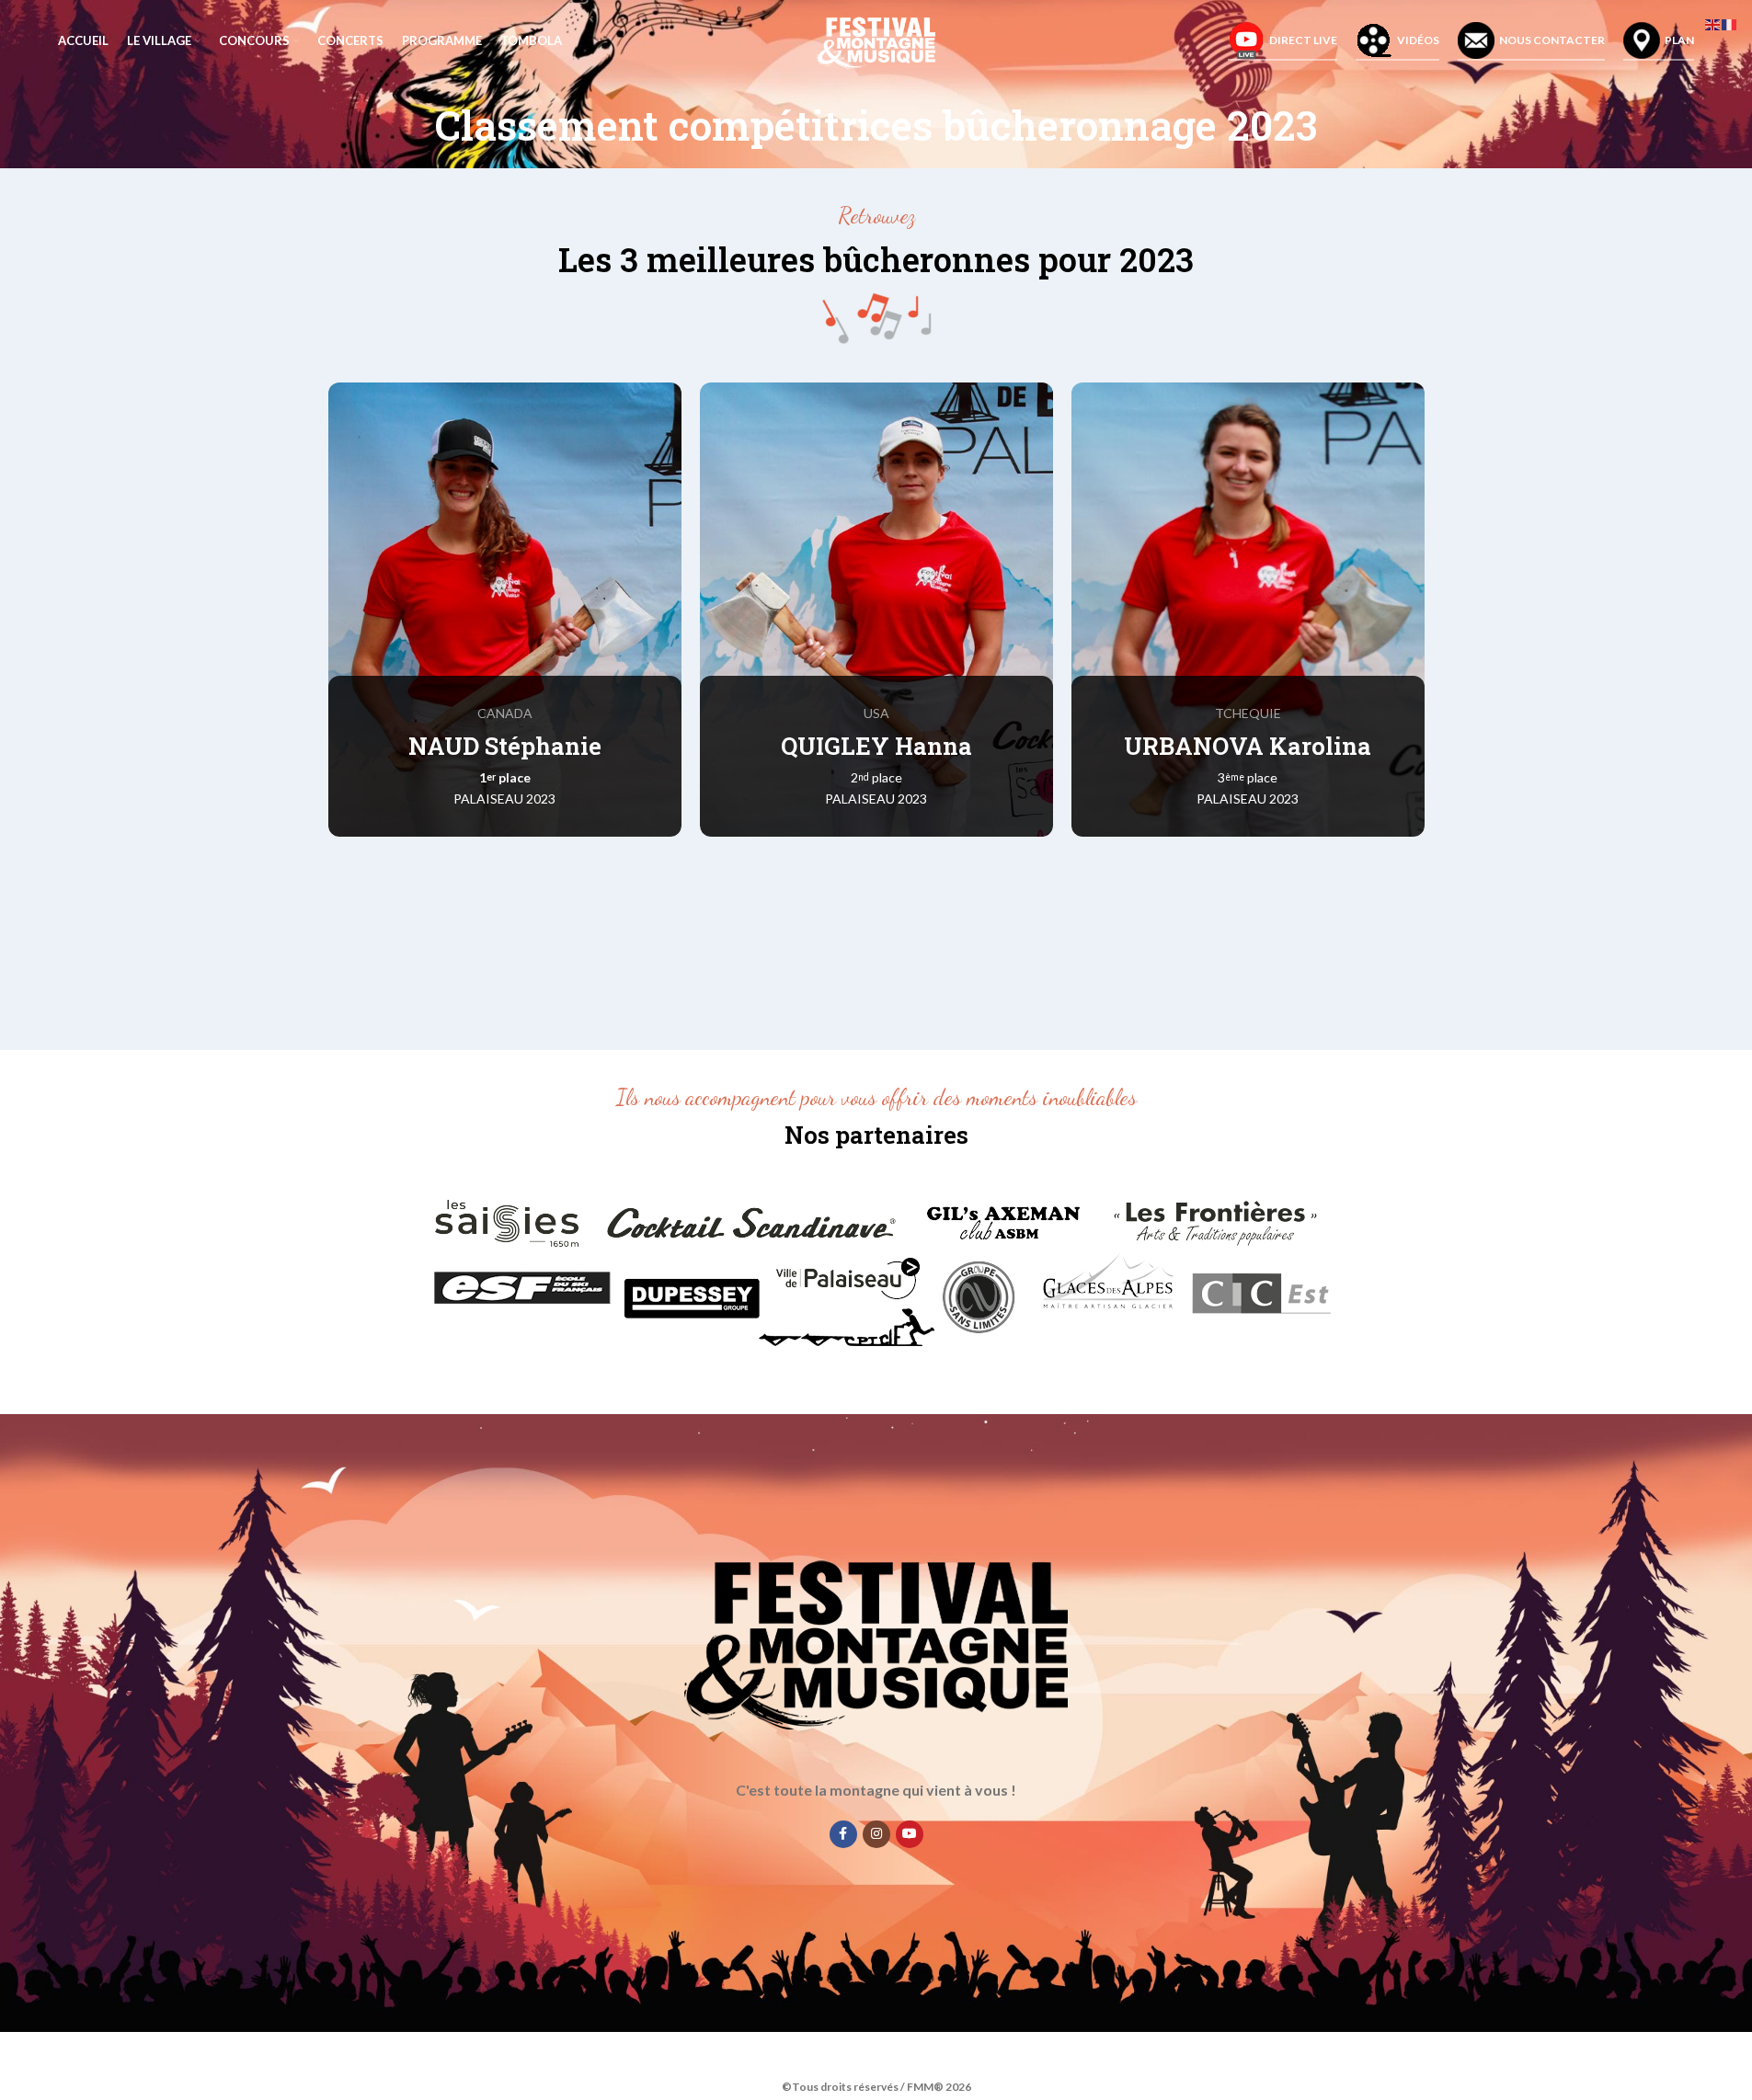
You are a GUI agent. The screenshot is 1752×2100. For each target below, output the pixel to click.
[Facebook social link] (843, 1833)
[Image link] (876, 1272)
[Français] (1730, 23)
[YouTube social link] (910, 1833)
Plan (1679, 40)
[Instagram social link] (876, 1833)
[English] (1713, 23)
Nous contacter (1552, 40)
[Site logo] (876, 40)
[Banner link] (505, 610)
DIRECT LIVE (1303, 40)
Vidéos (1418, 40)
